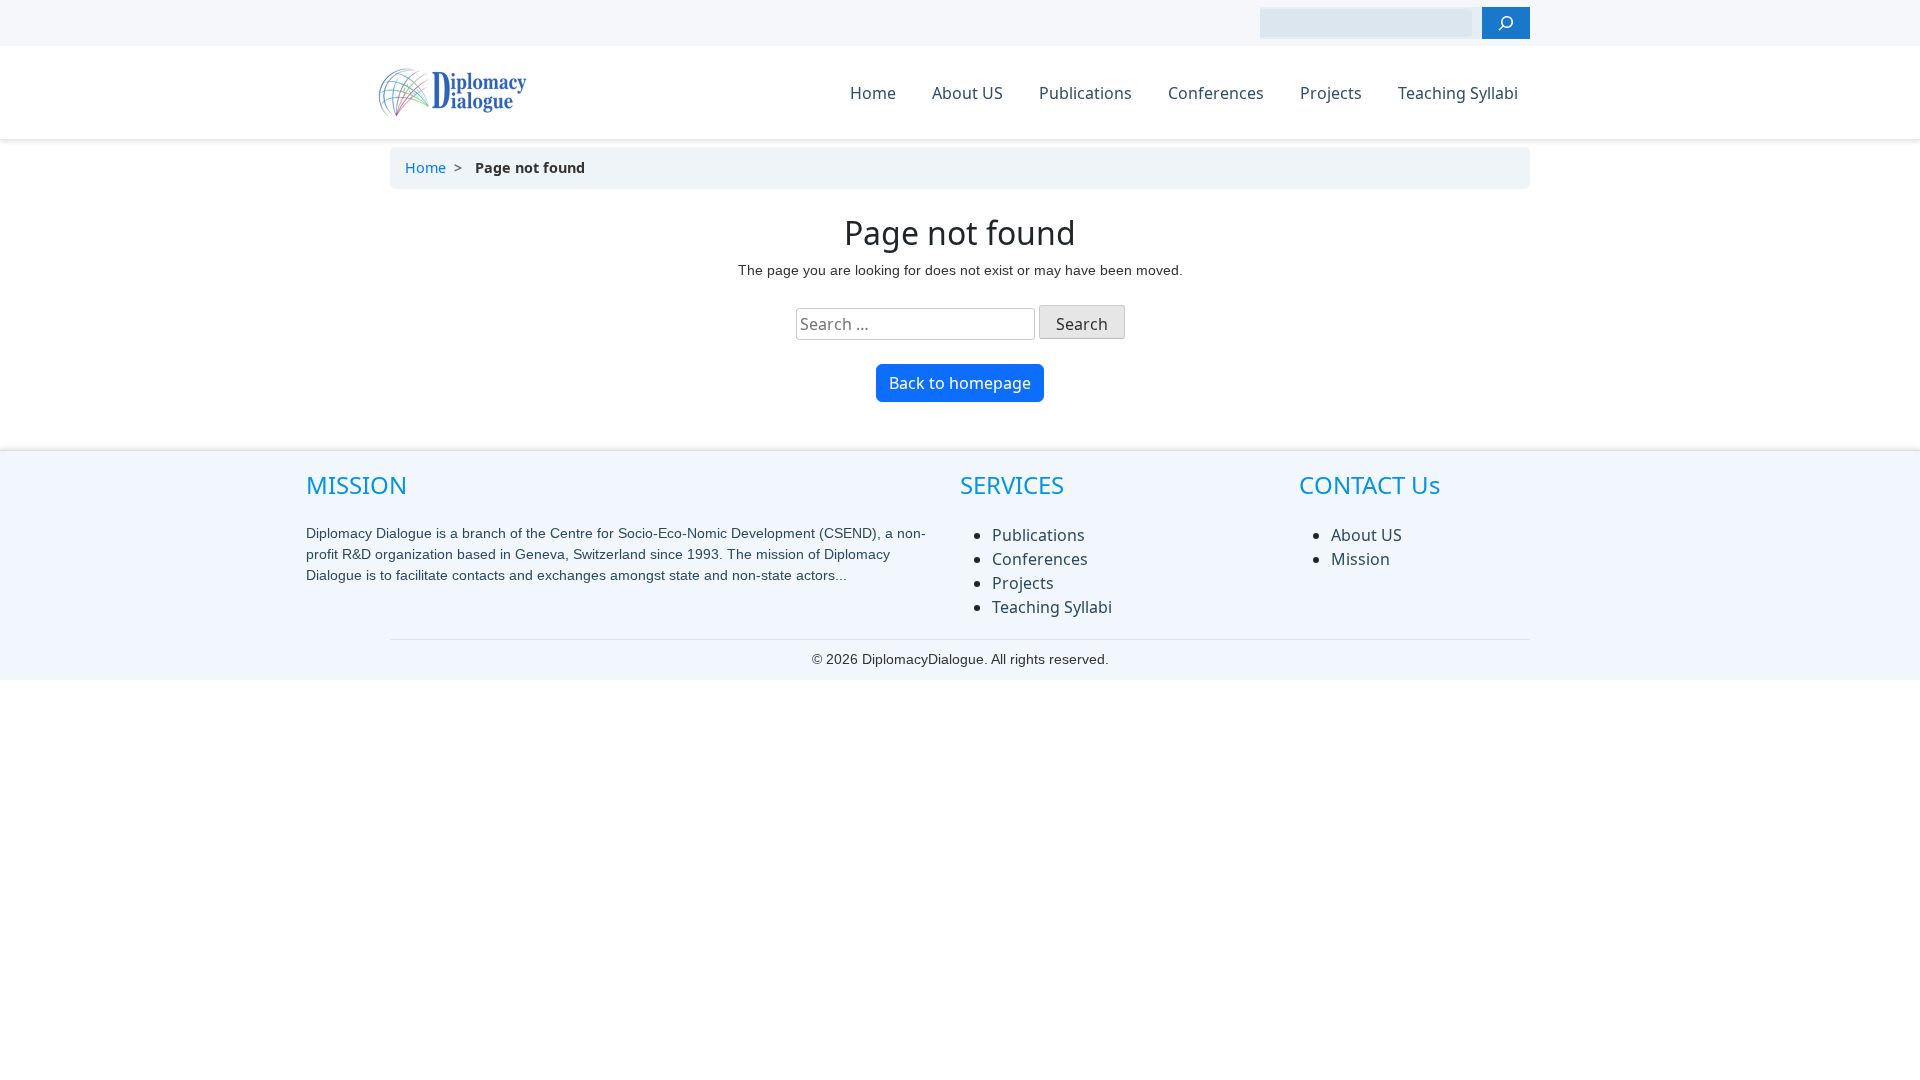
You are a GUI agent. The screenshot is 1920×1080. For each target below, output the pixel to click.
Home (873, 93)
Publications (1085, 93)
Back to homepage (960, 383)
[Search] (1506, 23)
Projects (1331, 93)
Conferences (1216, 93)
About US (967, 93)
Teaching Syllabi (1458, 93)
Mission (1360, 559)
